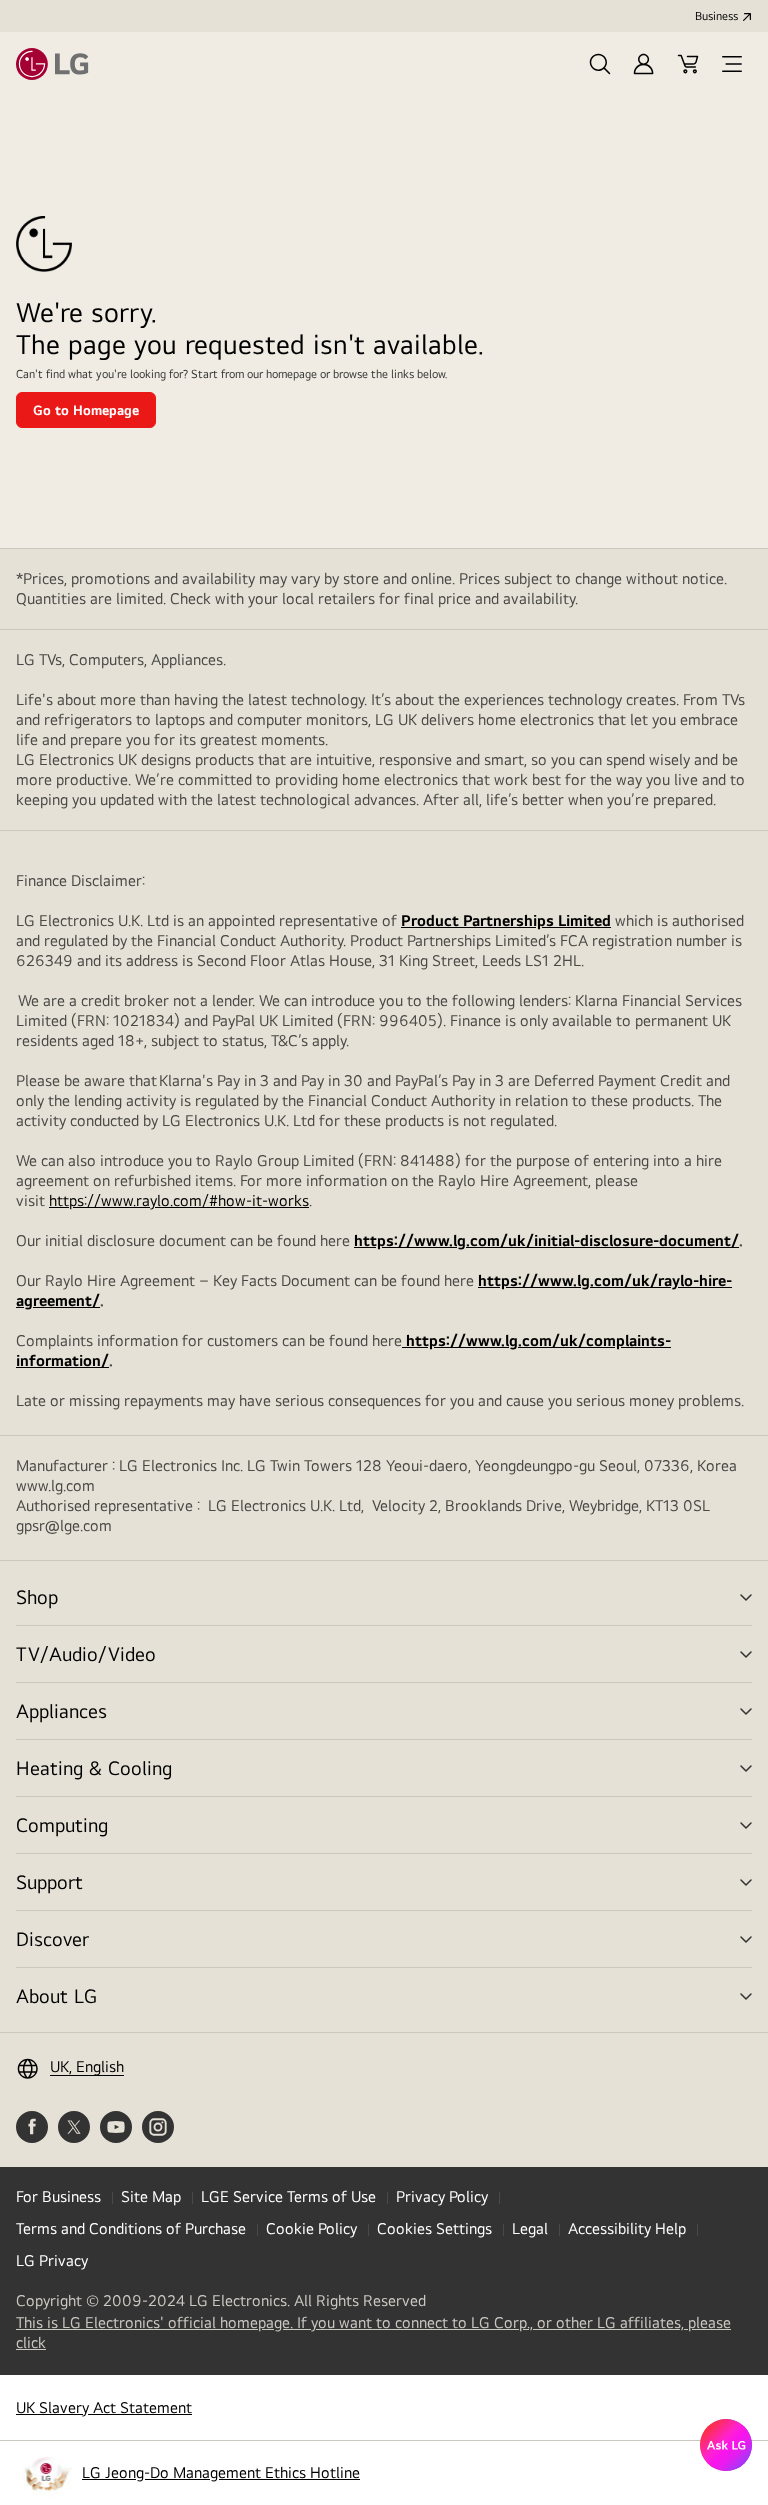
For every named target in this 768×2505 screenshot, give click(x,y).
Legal (530, 2228)
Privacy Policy (442, 2196)
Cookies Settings (434, 2228)
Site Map (151, 2196)
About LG (56, 1995)
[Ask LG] (726, 2445)
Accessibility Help (627, 2228)
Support (49, 1881)
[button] (600, 64)
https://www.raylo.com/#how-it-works (179, 1200)
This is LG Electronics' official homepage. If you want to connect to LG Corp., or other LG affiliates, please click (373, 2333)
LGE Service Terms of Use (288, 2196)
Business (716, 16)
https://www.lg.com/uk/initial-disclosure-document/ (546, 1240)
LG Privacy (52, 2260)
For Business (58, 2196)
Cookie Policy (311, 2228)
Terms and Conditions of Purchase (131, 2228)
